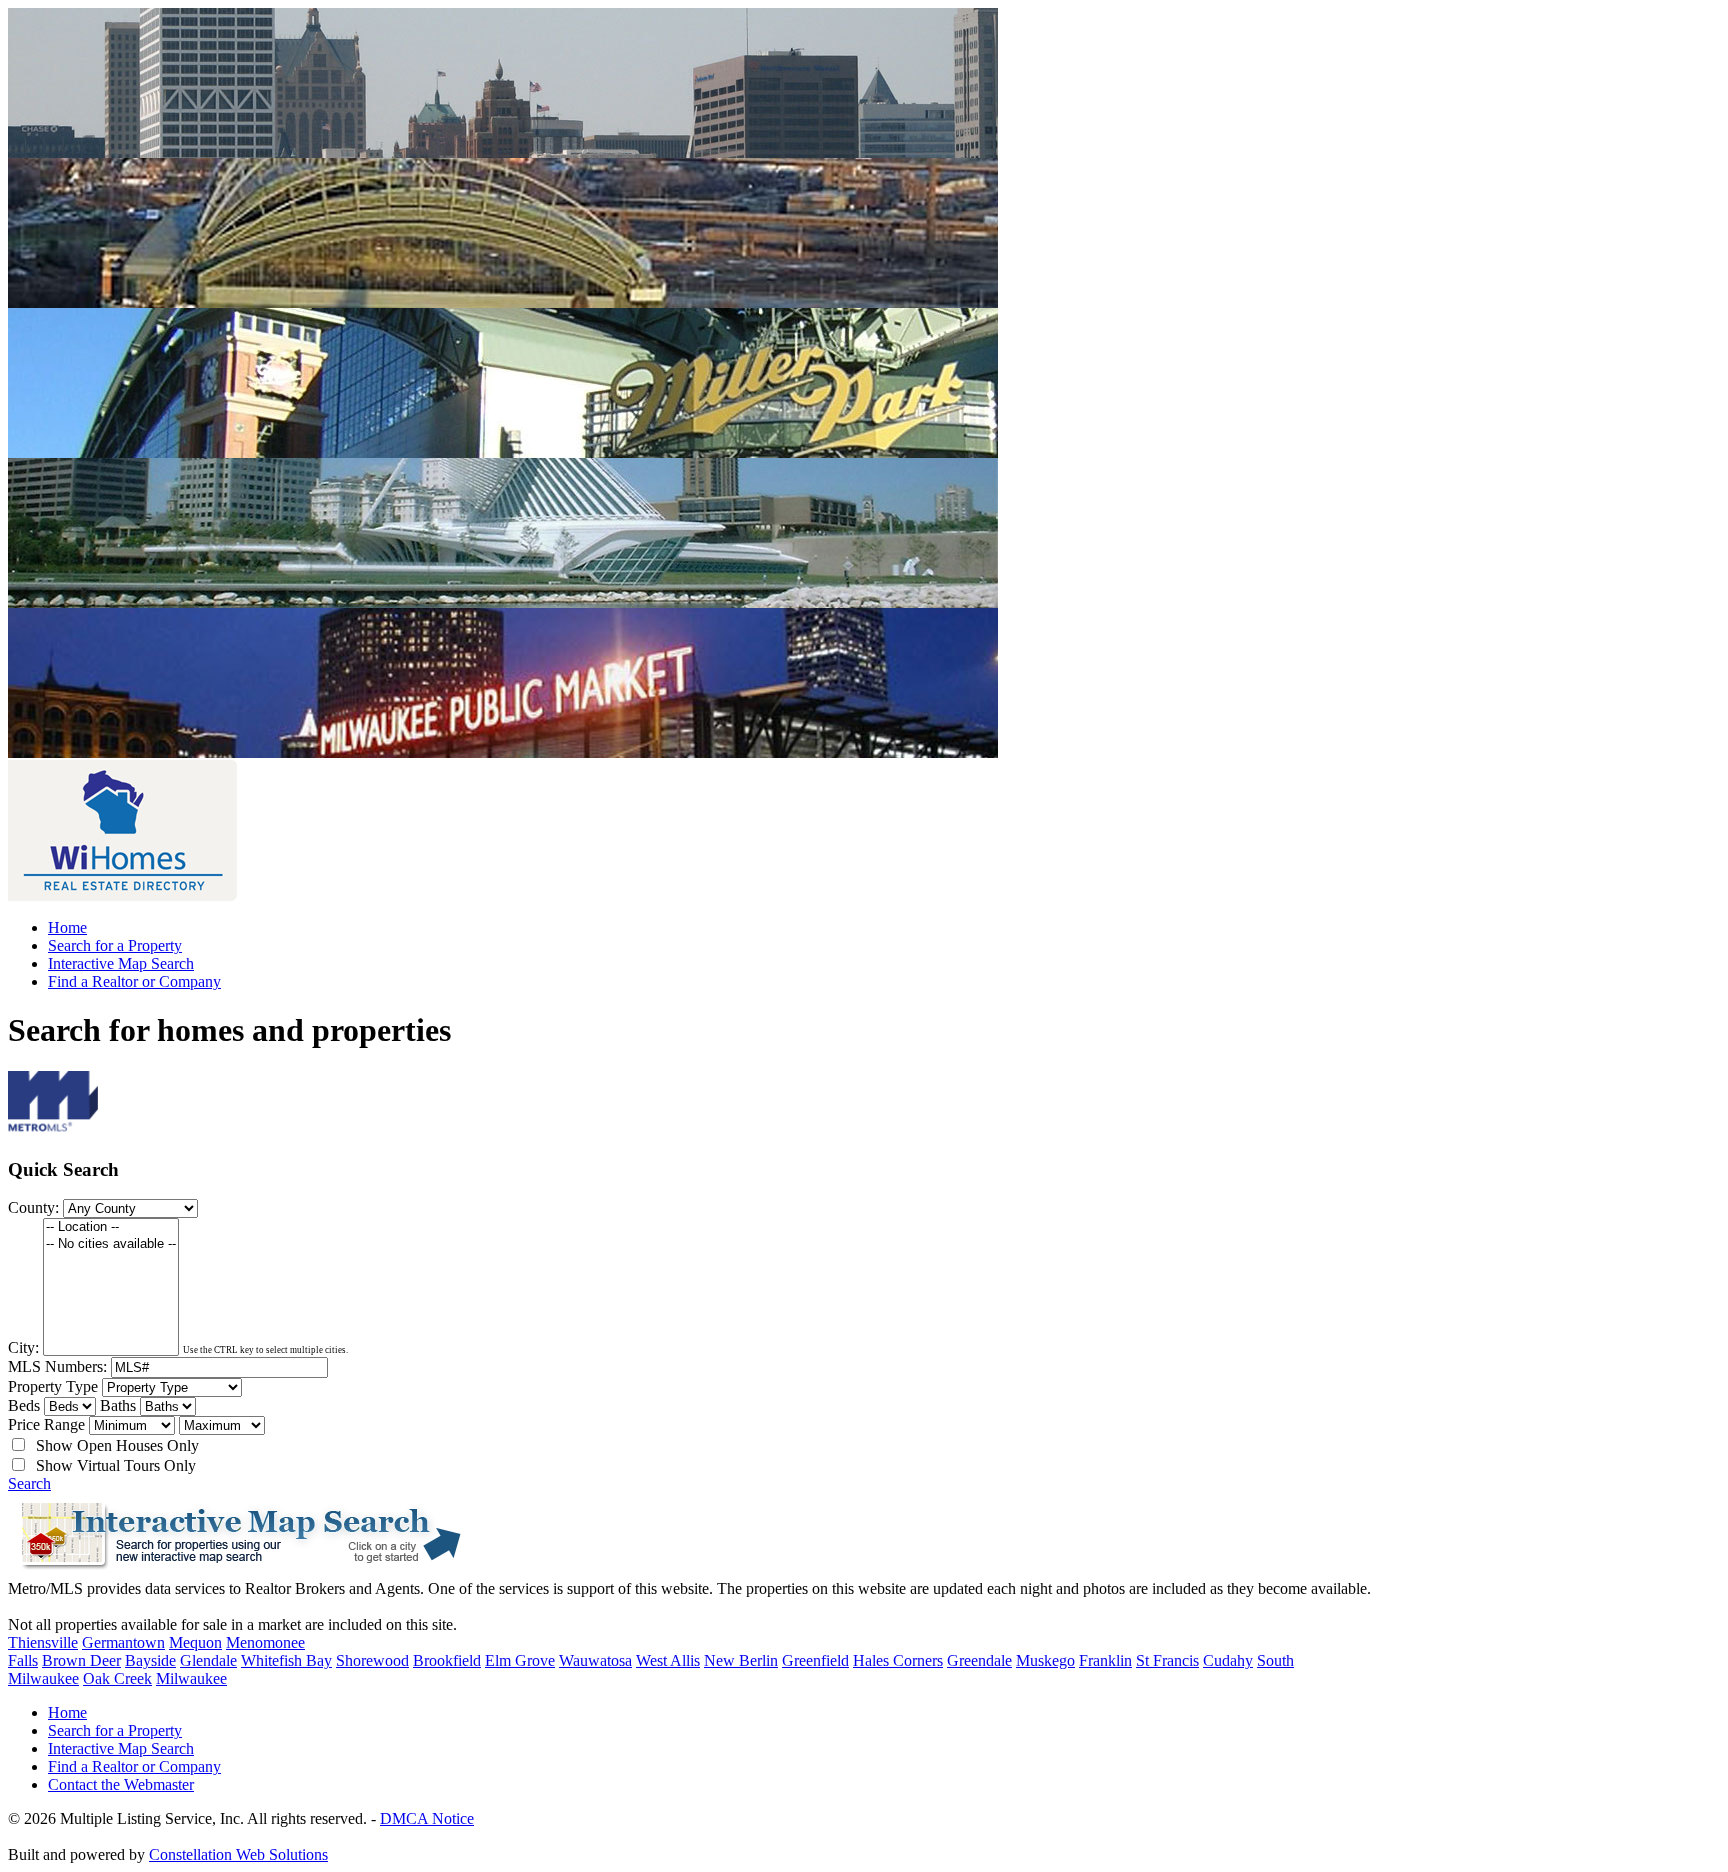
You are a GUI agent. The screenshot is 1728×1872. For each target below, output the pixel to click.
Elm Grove (520, 1660)
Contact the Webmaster (121, 1784)
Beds (24, 1405)
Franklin (1105, 1660)
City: (23, 1347)
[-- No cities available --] (111, 1244)
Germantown (123, 1642)
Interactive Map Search (121, 963)
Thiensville (43, 1642)
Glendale (208, 1660)
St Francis (1167, 1660)
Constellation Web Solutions (238, 1854)
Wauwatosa (595, 1660)
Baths (118, 1405)
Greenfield (815, 1660)
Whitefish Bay (286, 1660)
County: (33, 1207)
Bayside (150, 1660)
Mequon (195, 1642)
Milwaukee (191, 1678)
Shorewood (372, 1660)
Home (67, 927)
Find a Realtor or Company (134, 981)
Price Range (46, 1424)
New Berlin (741, 1660)
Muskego (1045, 1660)
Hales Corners (898, 1660)
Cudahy (1228, 1660)
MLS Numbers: (57, 1366)
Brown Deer (81, 1660)
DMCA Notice (427, 1818)
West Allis (668, 1660)
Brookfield (447, 1660)
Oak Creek (117, 1678)
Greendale (979, 1660)
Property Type (53, 1386)
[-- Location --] (111, 1227)
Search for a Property (115, 945)
